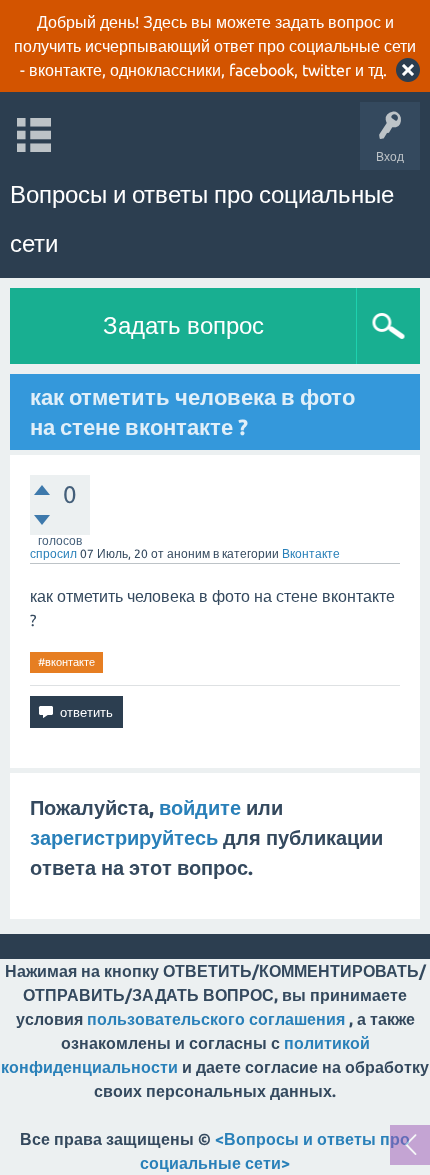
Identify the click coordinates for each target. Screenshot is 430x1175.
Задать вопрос (183, 325)
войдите (200, 807)
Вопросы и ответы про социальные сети (202, 219)
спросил (53, 553)
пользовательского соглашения (216, 1019)
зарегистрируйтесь (124, 837)
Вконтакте (311, 553)
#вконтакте (66, 662)
